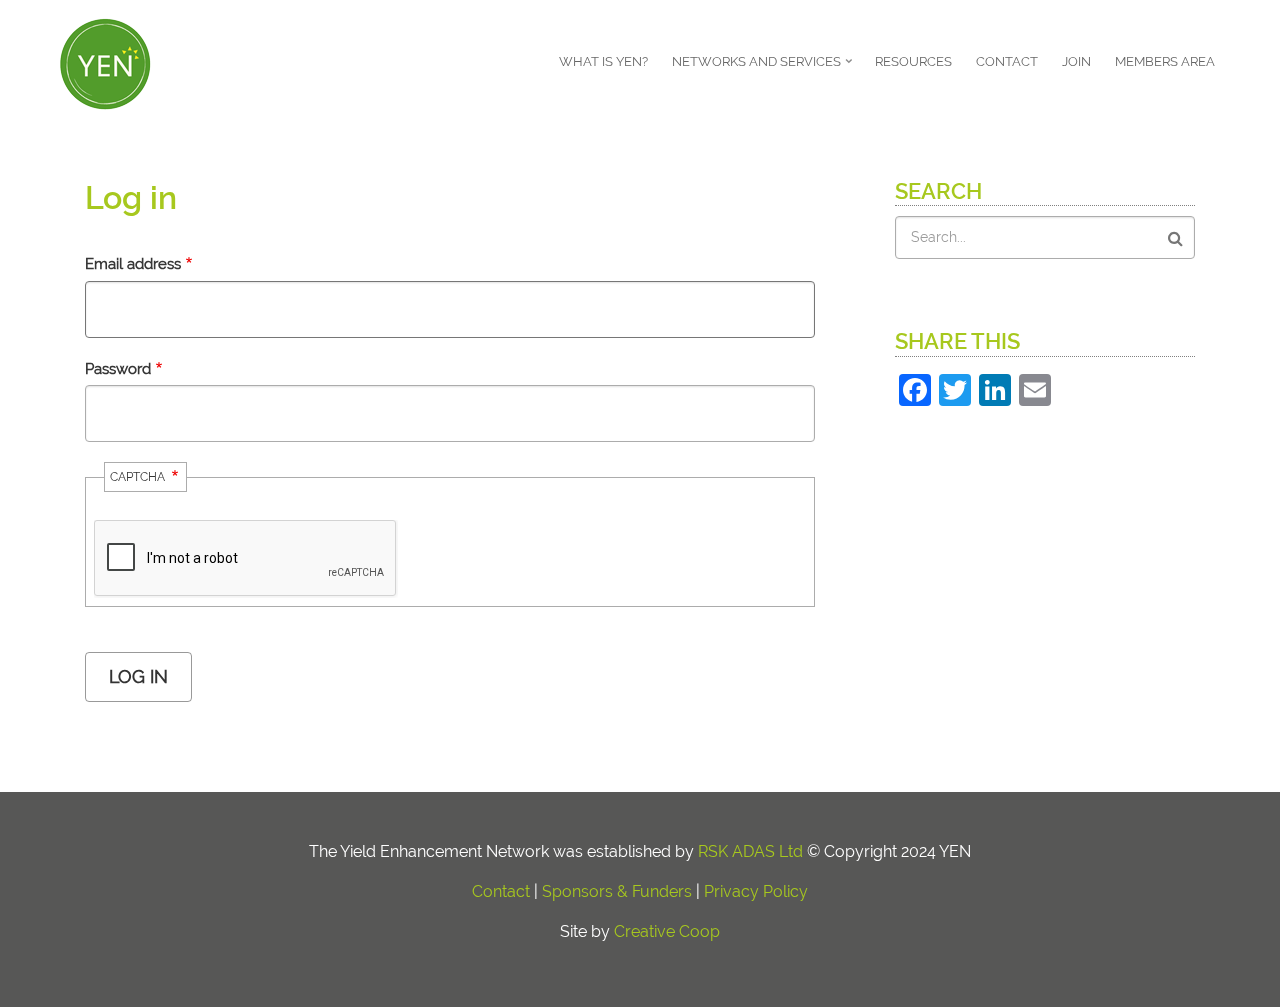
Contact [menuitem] (1007, 61)
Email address (133, 264)
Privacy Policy (756, 891)
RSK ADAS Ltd (750, 851)
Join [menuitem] (1076, 61)
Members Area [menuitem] (1165, 61)
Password (118, 369)
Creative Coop (667, 931)
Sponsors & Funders (617, 891)
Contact (501, 891)
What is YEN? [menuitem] (603, 61)
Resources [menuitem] (913, 61)
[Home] (105, 61)
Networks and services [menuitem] (764, 68)
